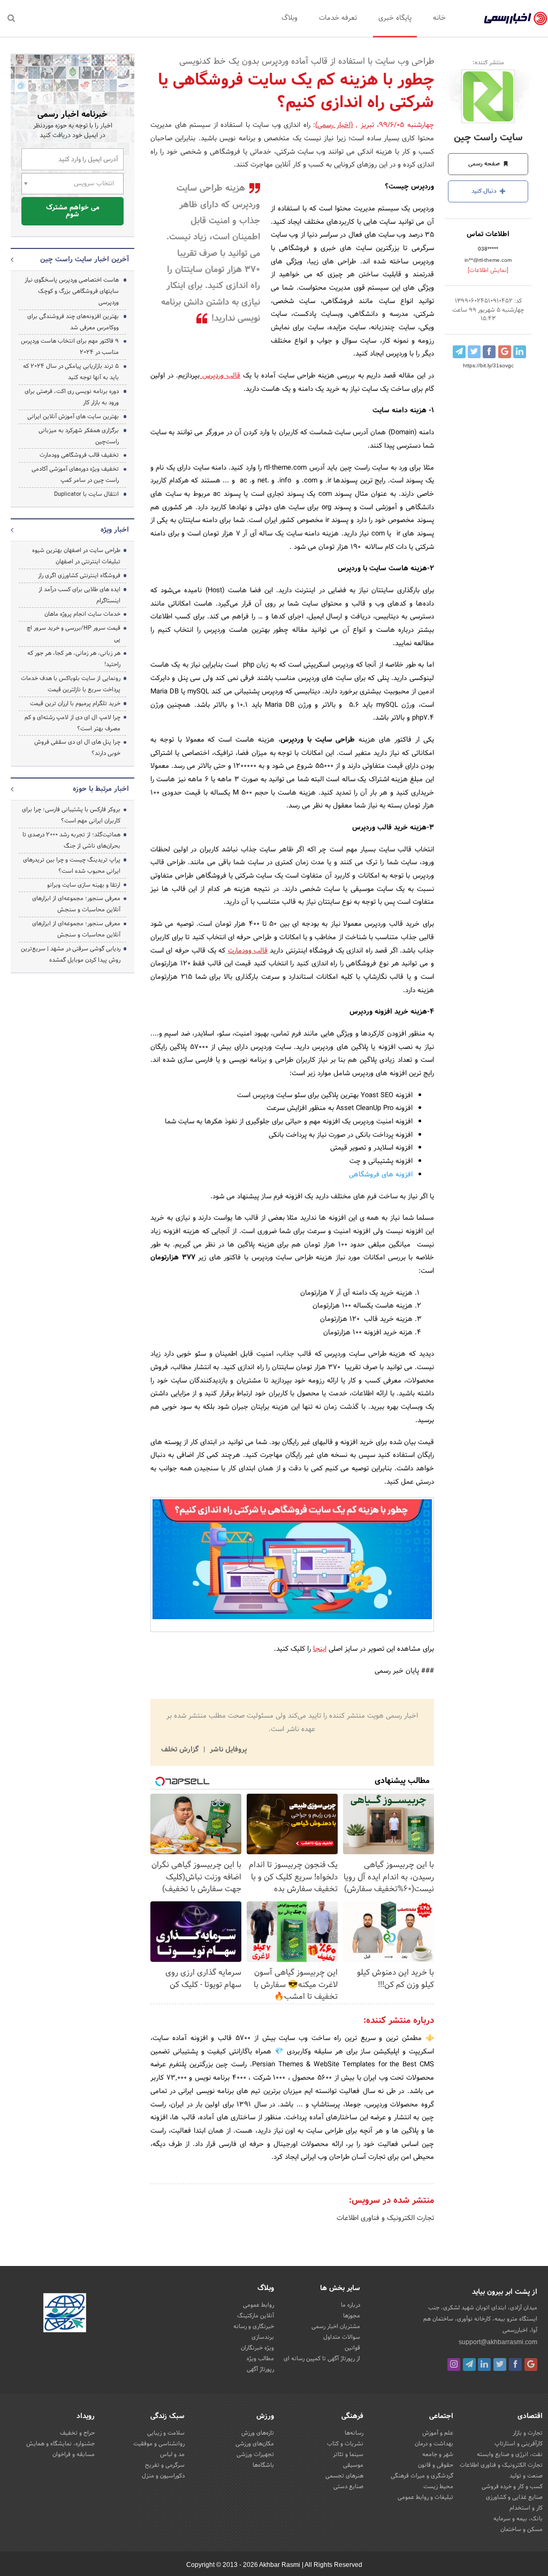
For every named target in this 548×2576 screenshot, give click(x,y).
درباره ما (351, 2305)
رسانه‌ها (354, 2433)
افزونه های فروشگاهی (381, 1175)
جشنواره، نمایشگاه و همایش (60, 2444)
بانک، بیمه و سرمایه (518, 2519)
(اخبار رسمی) (334, 125)
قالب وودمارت (248, 951)
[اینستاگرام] (454, 2365)
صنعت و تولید (526, 2476)
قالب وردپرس (220, 376)
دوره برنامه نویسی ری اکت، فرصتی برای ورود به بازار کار (72, 397)
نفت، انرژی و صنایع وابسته (510, 2454)
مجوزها (352, 2316)
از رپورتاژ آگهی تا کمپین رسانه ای (322, 2359)
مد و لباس (172, 2454)
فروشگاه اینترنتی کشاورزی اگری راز (79, 576)
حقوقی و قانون (436, 2465)
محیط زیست (438, 2487)
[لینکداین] (484, 2365)
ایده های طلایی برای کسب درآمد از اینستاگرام (79, 595)
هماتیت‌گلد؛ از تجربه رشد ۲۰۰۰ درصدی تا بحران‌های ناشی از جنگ (71, 840)
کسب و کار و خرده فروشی (512, 2487)
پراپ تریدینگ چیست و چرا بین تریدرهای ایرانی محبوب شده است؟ (72, 866)
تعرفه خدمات (338, 18)
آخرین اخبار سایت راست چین (85, 260)
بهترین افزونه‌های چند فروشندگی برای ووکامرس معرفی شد (73, 322)
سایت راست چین (488, 138)
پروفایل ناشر (227, 1750)
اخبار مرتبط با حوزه (101, 789)
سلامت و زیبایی (166, 2433)
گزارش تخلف (181, 1750)
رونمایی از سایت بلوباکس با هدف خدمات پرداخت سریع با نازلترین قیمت (71, 684)
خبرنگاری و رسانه (254, 2326)
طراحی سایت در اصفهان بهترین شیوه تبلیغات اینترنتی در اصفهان (76, 556)
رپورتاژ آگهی (260, 2369)
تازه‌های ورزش (258, 2433)
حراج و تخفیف (77, 2433)
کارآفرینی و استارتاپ (519, 2444)
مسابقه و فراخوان (74, 2454)
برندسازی (263, 2337)
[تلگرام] (469, 2365)
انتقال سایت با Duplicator (86, 494)
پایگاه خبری (395, 18)
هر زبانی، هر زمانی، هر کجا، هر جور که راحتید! (74, 659)
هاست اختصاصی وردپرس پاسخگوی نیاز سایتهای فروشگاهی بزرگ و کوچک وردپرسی (72, 291)
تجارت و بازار (528, 2433)
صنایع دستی (348, 2487)
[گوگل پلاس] (531, 2365)
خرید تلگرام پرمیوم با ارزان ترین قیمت (75, 704)
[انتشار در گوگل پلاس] (505, 352)
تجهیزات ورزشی (255, 2454)
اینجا (320, 1649)
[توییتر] (500, 2365)
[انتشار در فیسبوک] (489, 352)
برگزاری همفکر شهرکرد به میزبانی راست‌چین (79, 436)
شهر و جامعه (438, 2454)
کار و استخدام (526, 2508)
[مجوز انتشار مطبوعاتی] (65, 2314)
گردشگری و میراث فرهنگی (422, 2476)
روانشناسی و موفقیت (159, 2444)
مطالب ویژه (260, 2359)
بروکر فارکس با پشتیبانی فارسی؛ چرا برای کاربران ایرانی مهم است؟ (71, 815)
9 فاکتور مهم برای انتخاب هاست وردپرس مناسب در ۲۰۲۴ (70, 347)
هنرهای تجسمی (344, 2476)
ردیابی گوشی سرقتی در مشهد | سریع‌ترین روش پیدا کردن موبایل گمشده (71, 954)
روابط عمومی (258, 2305)
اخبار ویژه (115, 530)
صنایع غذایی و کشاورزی (514, 2497)
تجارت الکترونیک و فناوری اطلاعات (385, 2218)
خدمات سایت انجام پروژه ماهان (82, 614)
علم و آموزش (438, 2433)
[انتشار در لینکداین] (520, 352)
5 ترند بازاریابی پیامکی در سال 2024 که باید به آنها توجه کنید (71, 372)
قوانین (352, 2348)
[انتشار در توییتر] (474, 352)
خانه (439, 18)
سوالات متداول (342, 2337)
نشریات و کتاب (345, 2444)
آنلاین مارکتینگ (256, 2316)
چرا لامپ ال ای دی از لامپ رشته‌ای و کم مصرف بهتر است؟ (73, 723)
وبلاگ (290, 18)
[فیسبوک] (515, 2365)
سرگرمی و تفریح (165, 2465)
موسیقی (353, 2465)
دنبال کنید (485, 191)
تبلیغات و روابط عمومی (425, 2497)
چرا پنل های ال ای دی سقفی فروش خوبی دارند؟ (77, 748)
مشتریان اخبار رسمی (336, 2326)
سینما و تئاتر (348, 2454)
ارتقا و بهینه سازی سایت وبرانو (83, 885)
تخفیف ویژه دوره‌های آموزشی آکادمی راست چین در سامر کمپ (75, 475)
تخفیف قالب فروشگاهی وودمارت (79, 455)
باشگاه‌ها (263, 2465)
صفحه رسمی (485, 164)
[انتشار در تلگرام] (459, 352)
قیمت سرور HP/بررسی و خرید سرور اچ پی (74, 634)
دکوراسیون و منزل (163, 2476)
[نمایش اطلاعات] (488, 270)
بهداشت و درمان (434, 2444)
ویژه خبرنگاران (257, 2348)
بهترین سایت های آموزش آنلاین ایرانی (73, 417)
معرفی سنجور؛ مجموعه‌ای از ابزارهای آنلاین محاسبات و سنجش (76, 904)
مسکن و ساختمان (522, 2529)
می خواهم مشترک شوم (73, 211)
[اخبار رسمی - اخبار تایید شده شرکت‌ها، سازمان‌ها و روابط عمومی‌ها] (516, 19)
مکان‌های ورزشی (255, 2444)
